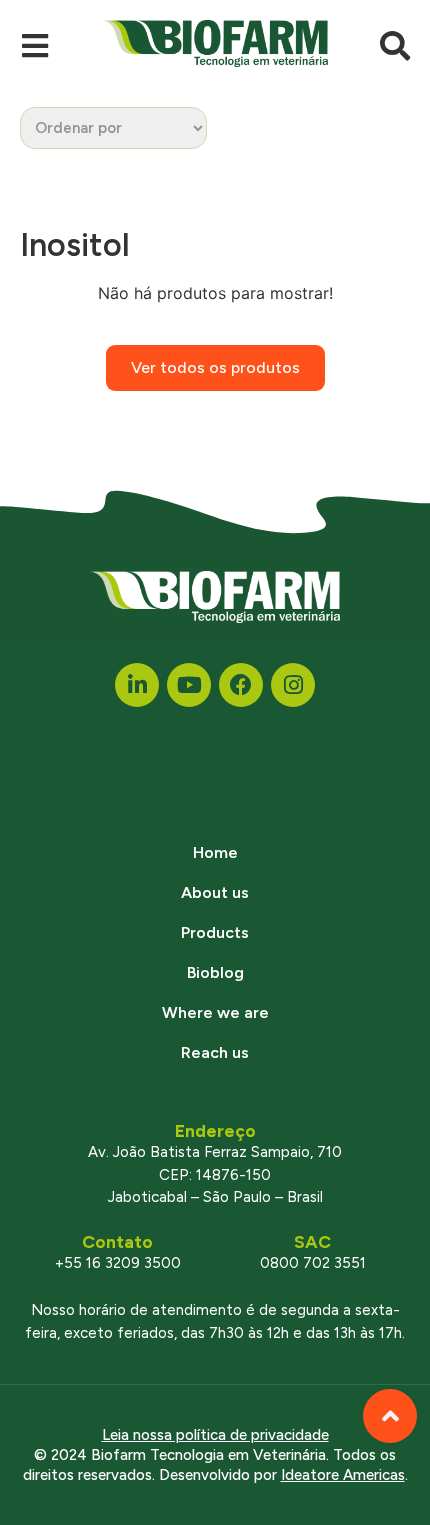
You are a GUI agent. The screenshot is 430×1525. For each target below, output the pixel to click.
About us (215, 892)
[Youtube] (189, 685)
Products (215, 932)
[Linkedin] (137, 685)
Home (215, 852)
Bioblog (215, 972)
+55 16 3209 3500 (118, 1263)
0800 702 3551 (313, 1263)
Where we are (215, 1012)
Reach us (215, 1052)
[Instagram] (293, 685)
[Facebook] (241, 685)
